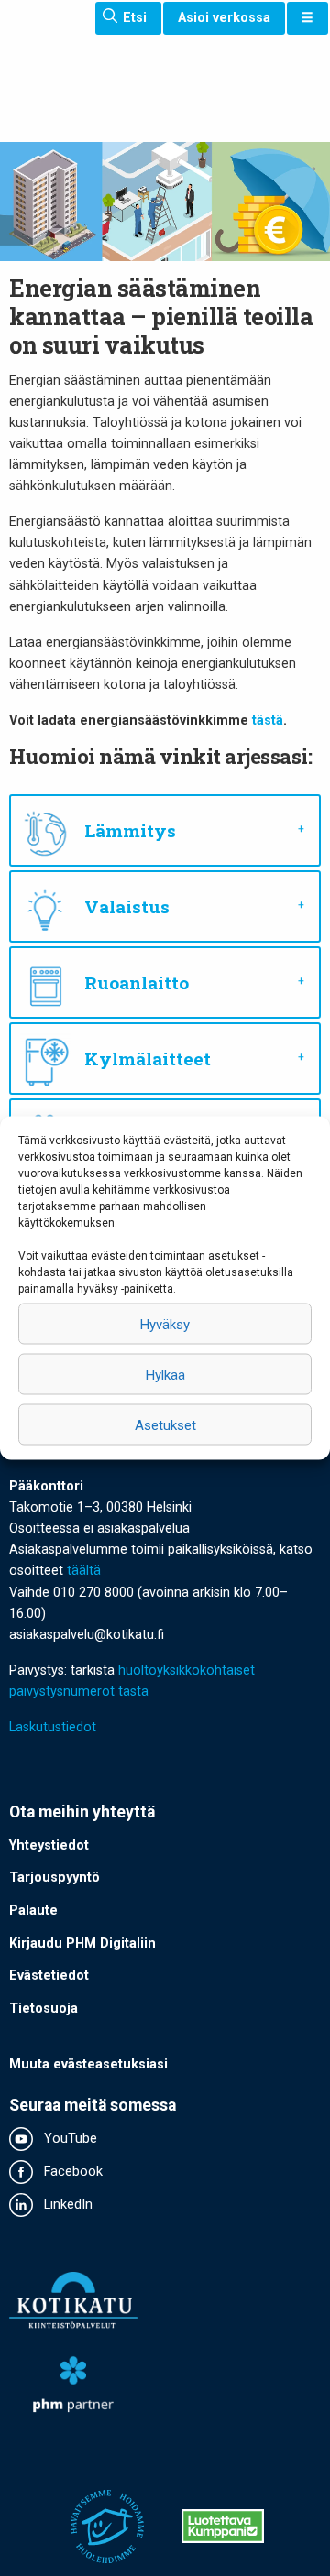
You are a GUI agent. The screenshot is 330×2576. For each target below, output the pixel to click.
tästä (268, 720)
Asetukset (165, 1424)
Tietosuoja (44, 2008)
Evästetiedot (49, 1976)
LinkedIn (66, 2205)
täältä (84, 1571)
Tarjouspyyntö (55, 1877)
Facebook (71, 2172)
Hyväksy (165, 1324)
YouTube (69, 2139)
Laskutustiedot (53, 1727)
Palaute (33, 1910)
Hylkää (165, 1374)
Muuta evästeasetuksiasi (88, 2064)
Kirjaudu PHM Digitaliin (82, 1943)
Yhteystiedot (49, 1845)
